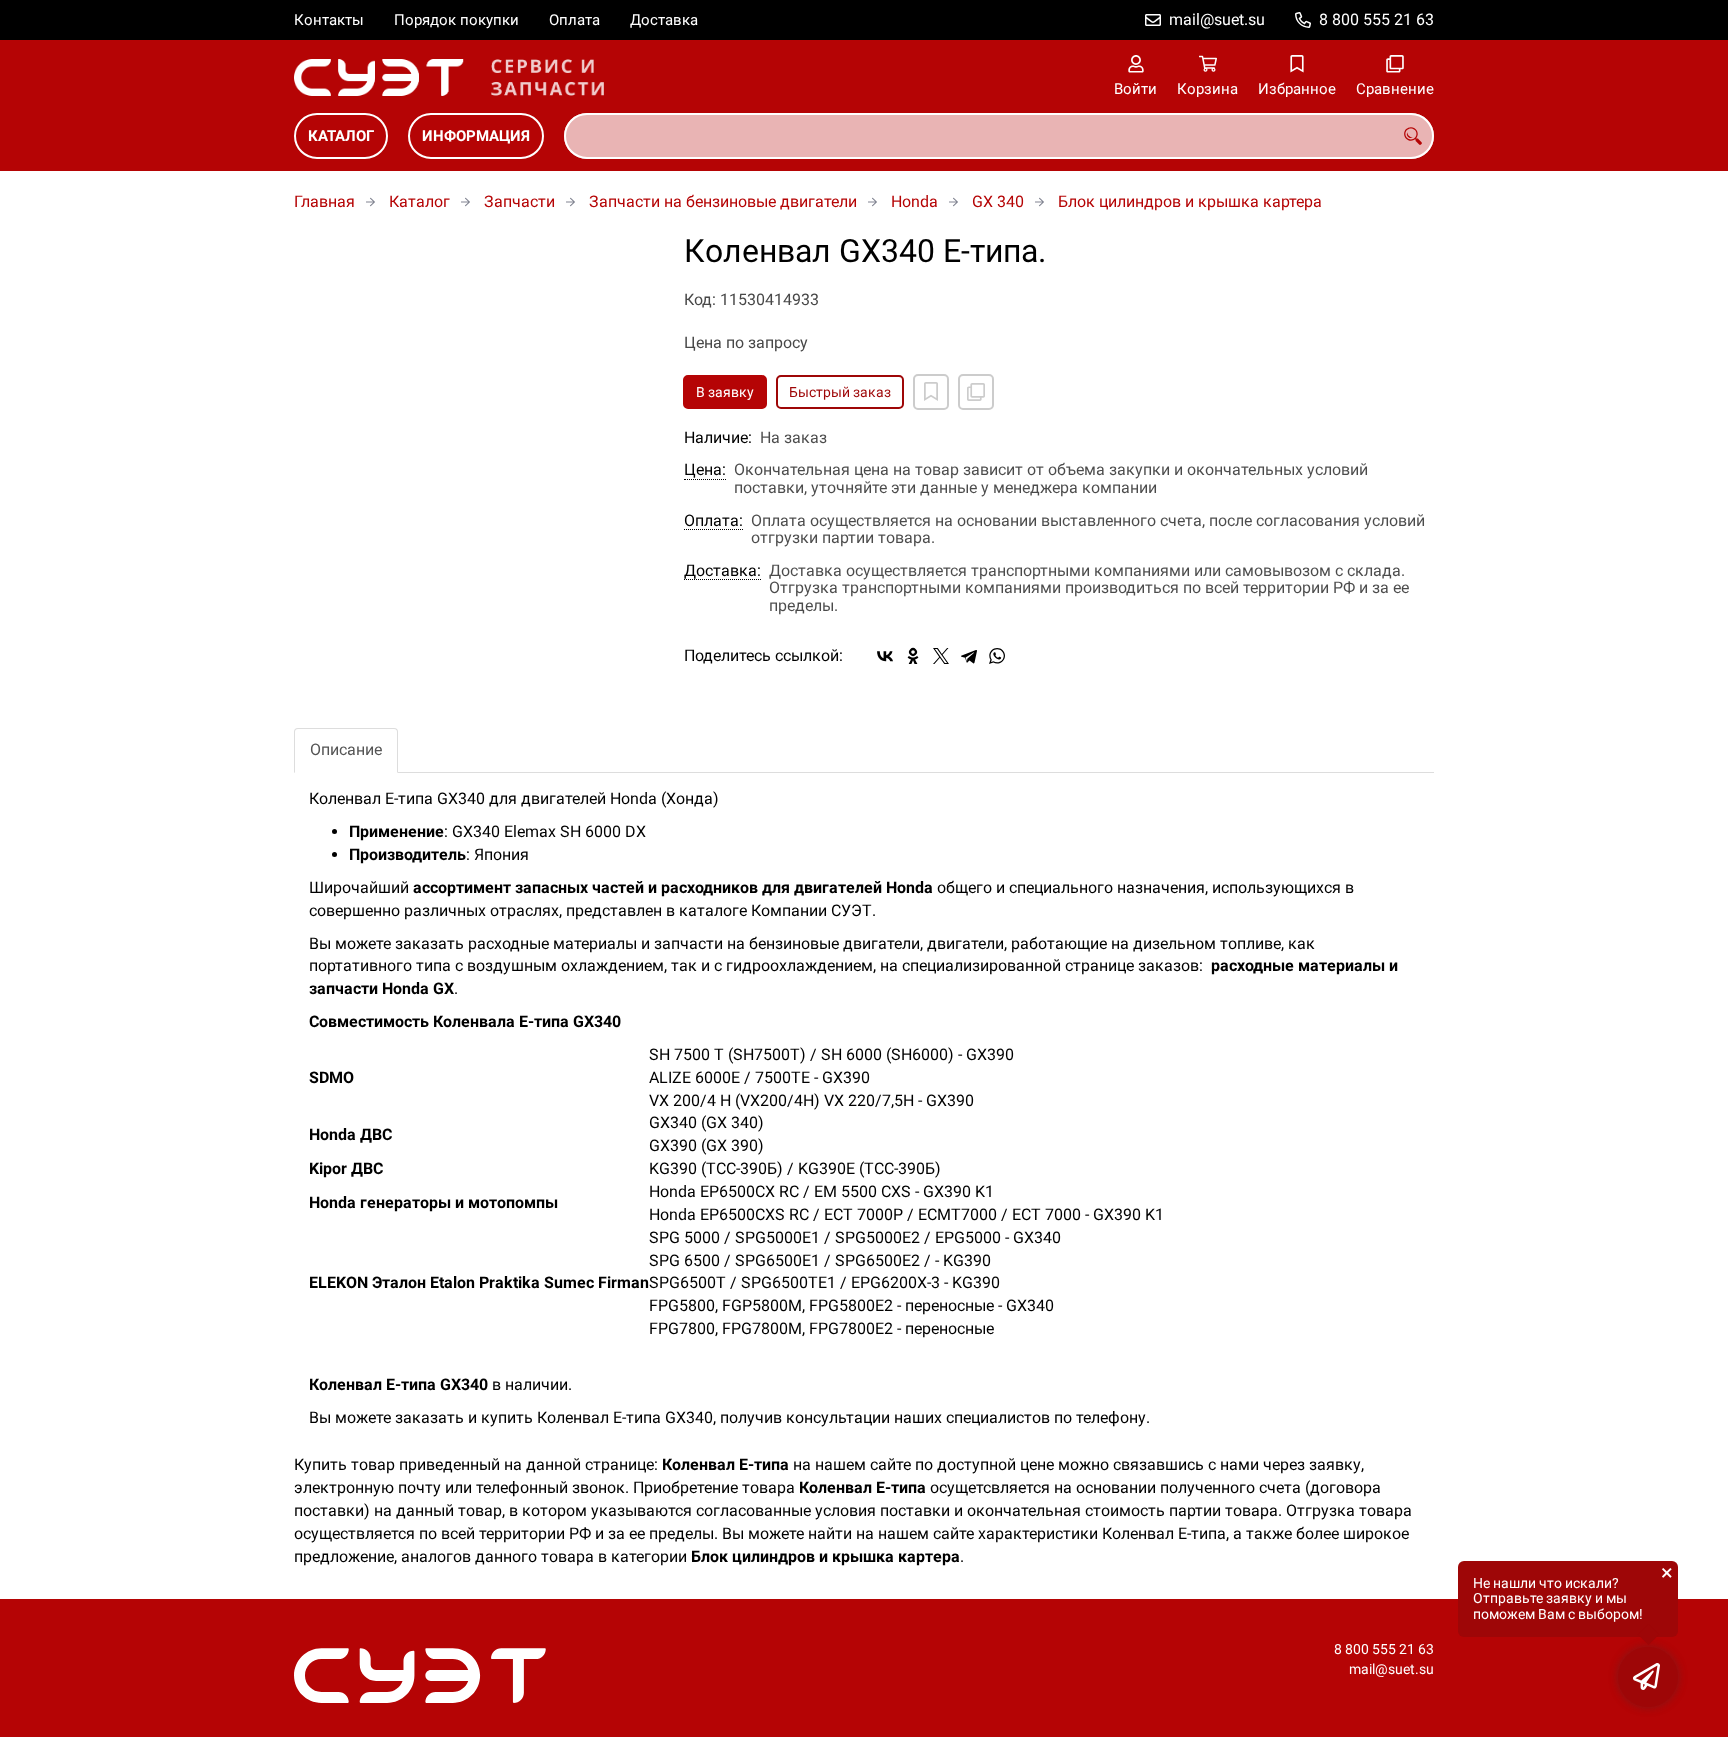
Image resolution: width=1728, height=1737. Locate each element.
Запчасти (519, 201)
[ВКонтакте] (885, 656)
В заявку (725, 392)
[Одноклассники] (913, 656)
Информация (476, 136)
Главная (324, 201)
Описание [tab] (346, 749)
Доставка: (722, 571)
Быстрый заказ (840, 392)
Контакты (329, 20)
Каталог (341, 136)
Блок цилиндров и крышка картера (1190, 201)
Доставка (664, 20)
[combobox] (999, 136)
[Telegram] (969, 656)
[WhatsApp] (997, 656)
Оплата (574, 20)
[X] (941, 656)
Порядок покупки (456, 20)
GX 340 (998, 201)
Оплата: (713, 521)
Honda (914, 201)
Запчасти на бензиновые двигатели (723, 201)
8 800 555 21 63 (1376, 19)
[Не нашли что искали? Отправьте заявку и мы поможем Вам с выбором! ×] (1648, 1677)
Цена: (705, 470)
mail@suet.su (1217, 19)
